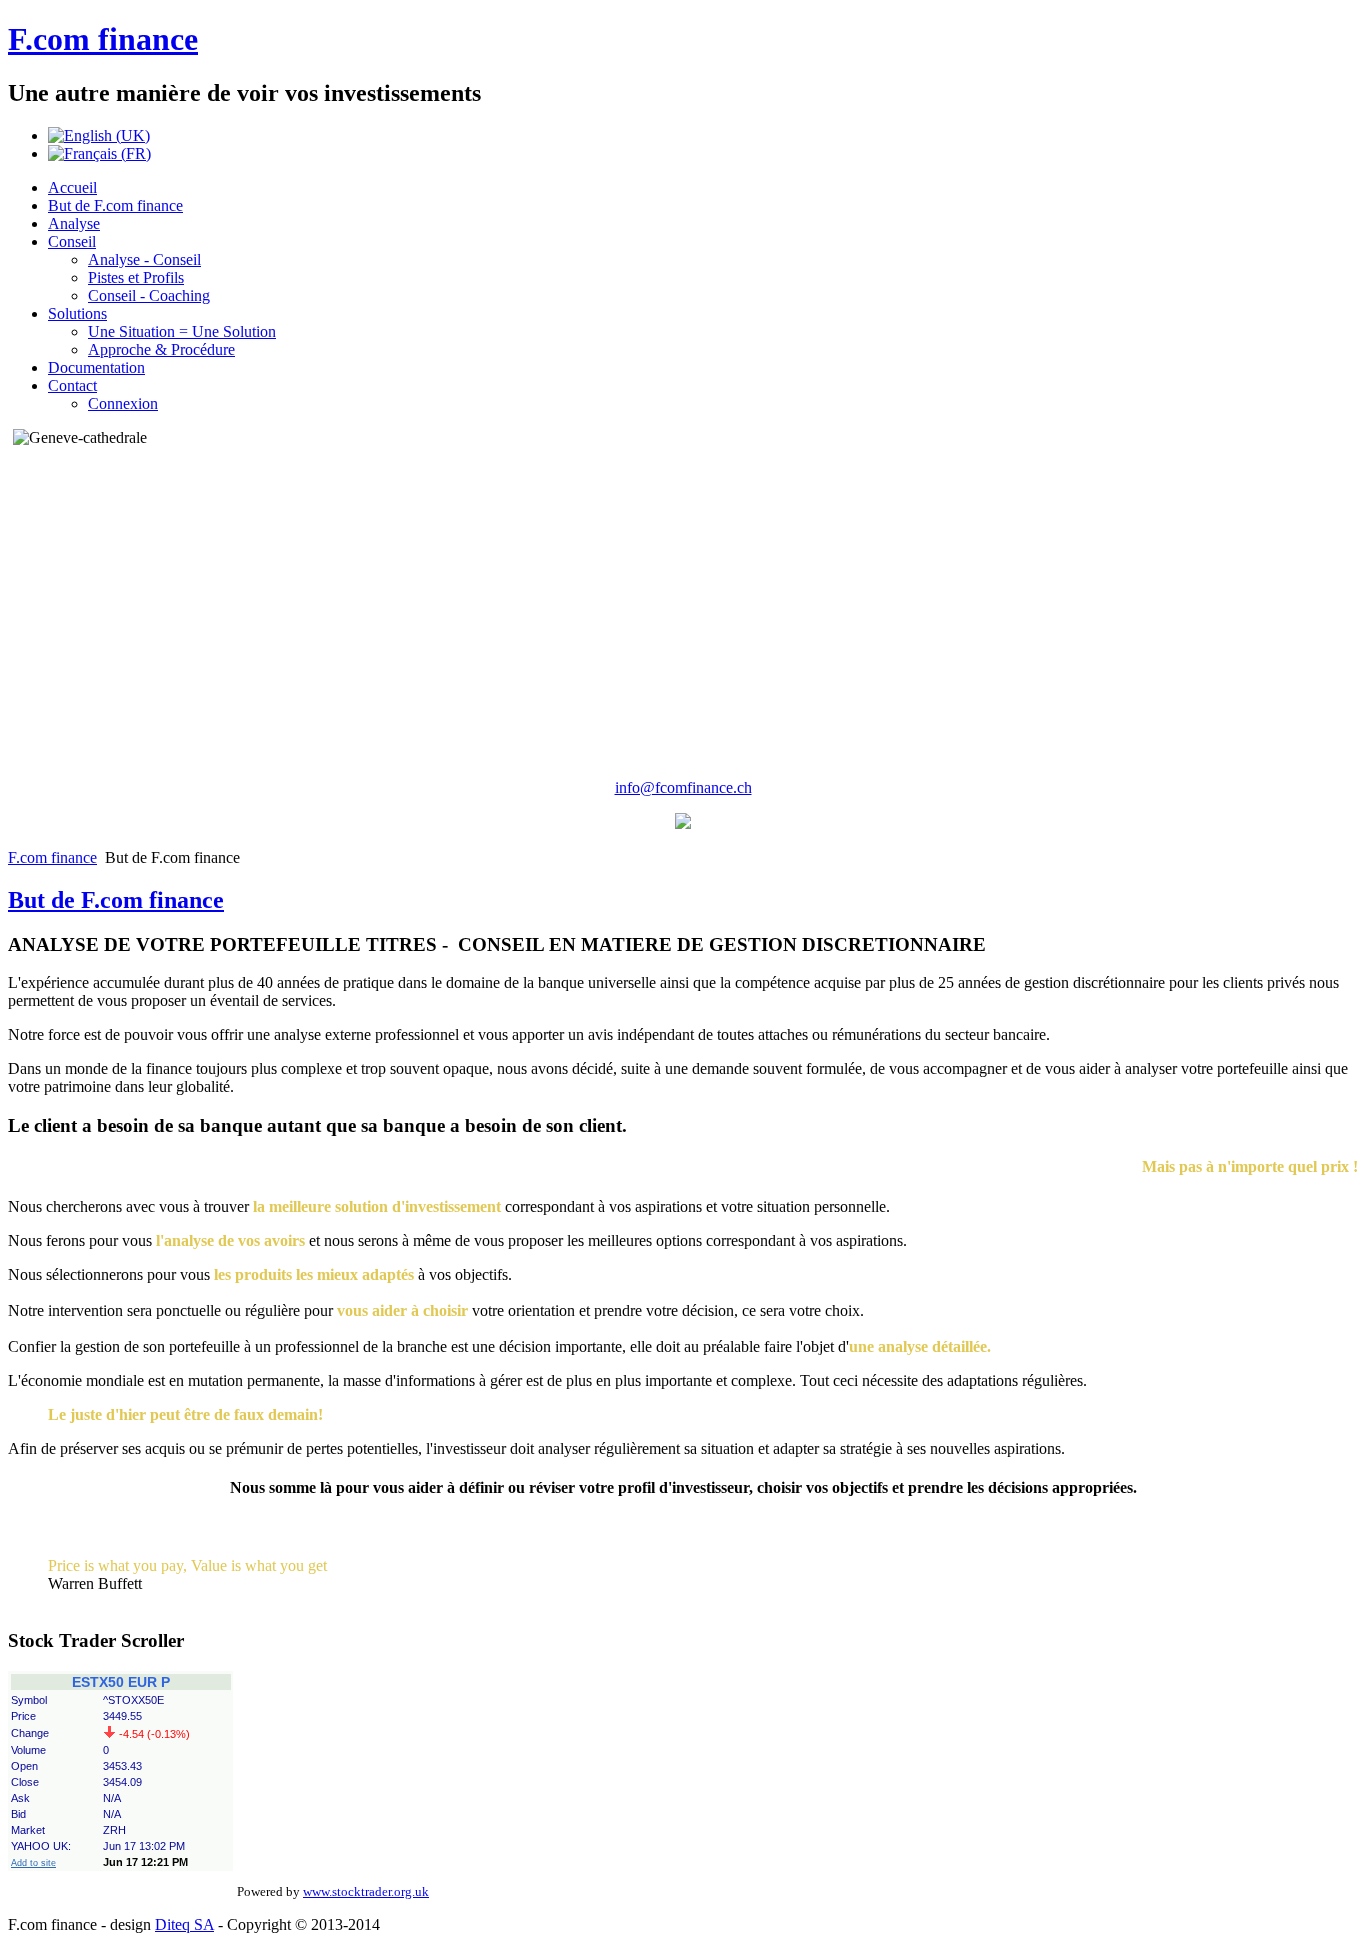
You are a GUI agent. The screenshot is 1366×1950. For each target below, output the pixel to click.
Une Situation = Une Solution (182, 331)
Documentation (96, 367)
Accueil (72, 187)
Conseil (72, 241)
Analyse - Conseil (144, 259)
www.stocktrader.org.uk (366, 1891)
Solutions (77, 313)
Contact (72, 385)
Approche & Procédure (161, 349)
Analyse (74, 223)
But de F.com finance (115, 205)
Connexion (123, 403)
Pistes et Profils (136, 277)
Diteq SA (184, 1924)
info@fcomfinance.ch (683, 787)
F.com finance (103, 39)
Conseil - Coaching (149, 295)
